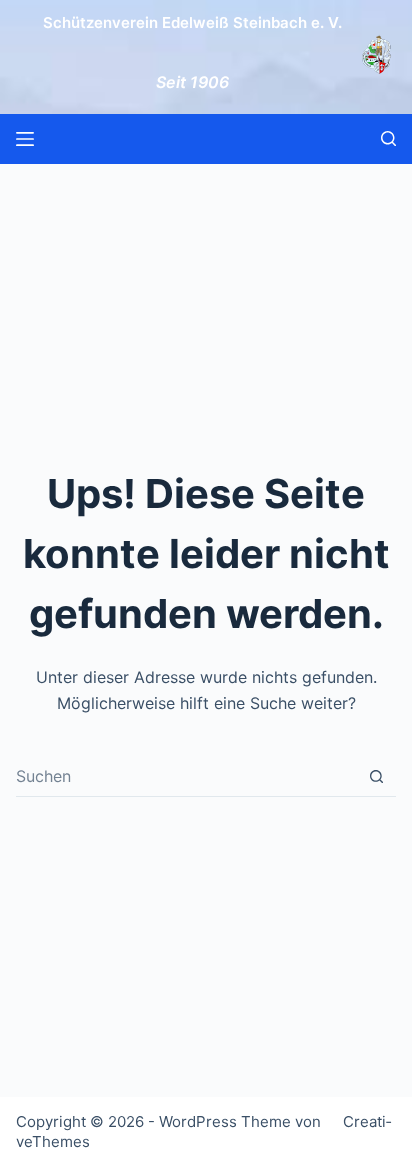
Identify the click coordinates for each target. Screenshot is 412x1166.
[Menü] (25, 139)
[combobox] (186, 776)
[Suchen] (388, 138)
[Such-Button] (376, 776)
